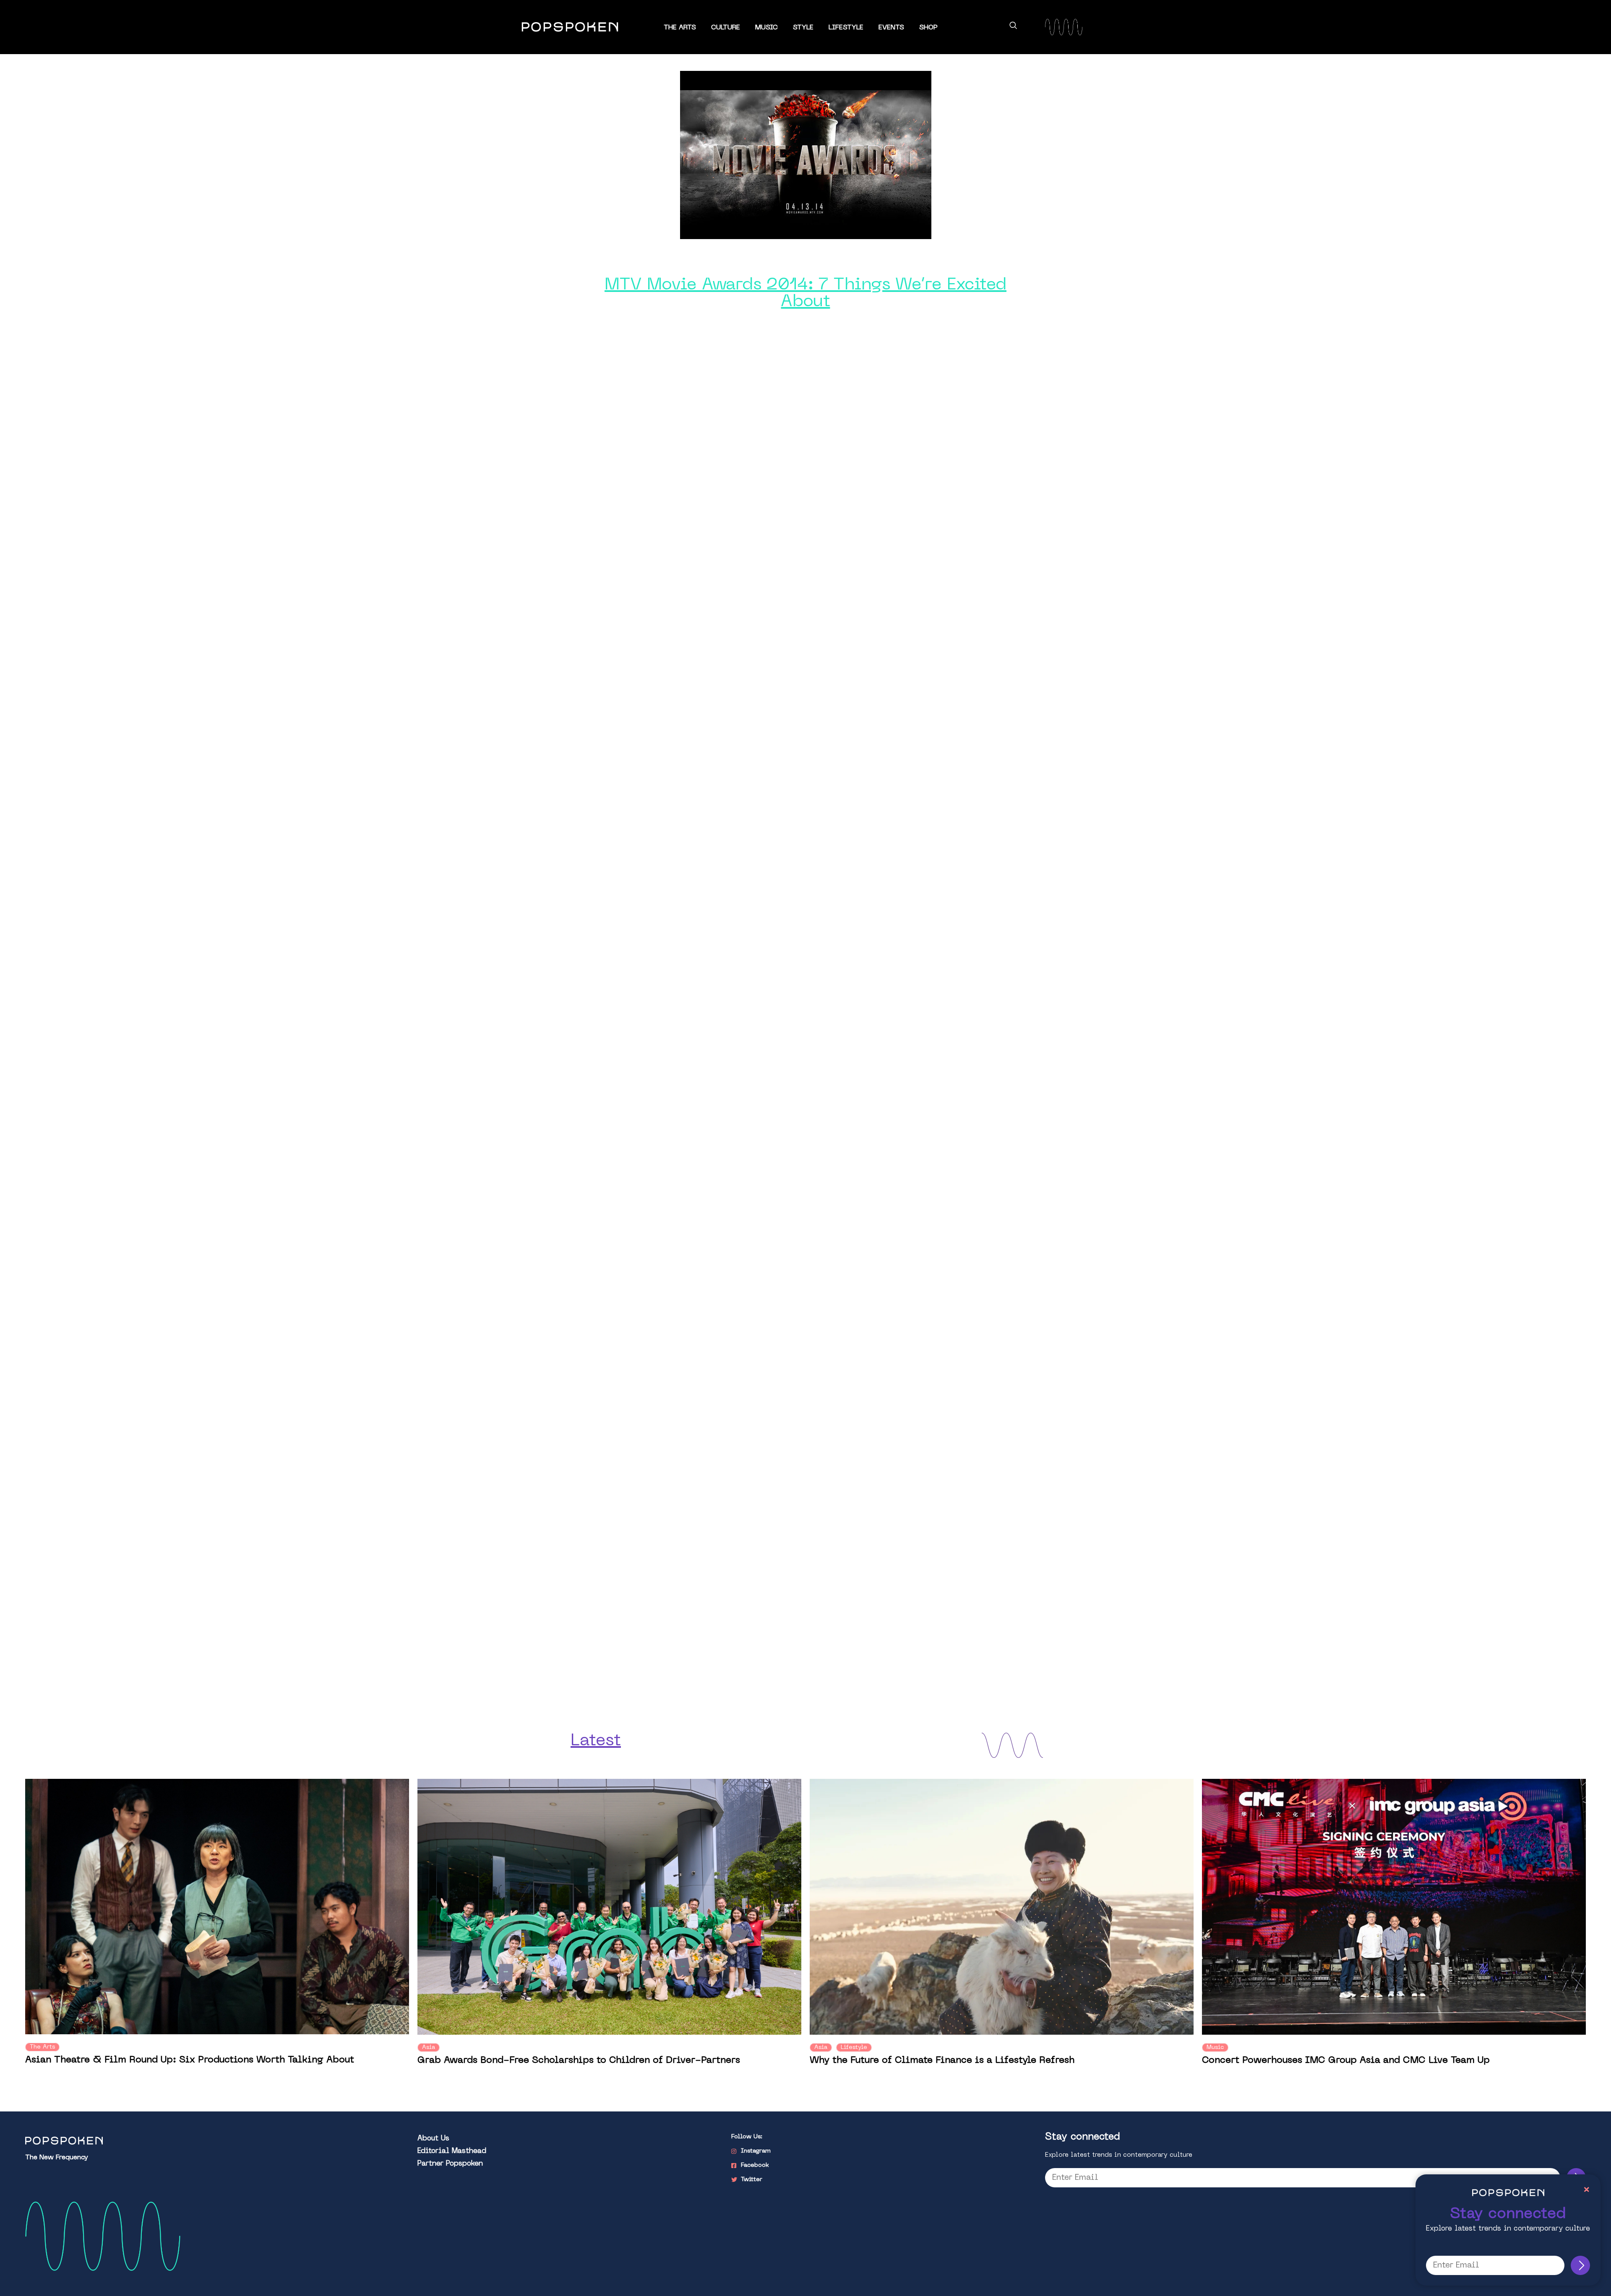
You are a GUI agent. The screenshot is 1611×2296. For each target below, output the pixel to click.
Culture (726, 28)
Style (803, 28)
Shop (928, 28)
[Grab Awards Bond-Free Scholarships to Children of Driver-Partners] (609, 1907)
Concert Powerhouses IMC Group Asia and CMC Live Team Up (1346, 2060)
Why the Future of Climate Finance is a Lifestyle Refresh (942, 2060)
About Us (433, 2139)
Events (891, 28)
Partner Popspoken (450, 2164)
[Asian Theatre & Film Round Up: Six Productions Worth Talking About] (217, 1907)
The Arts (680, 28)
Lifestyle (846, 28)
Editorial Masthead (452, 2151)
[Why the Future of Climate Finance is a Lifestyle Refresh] (1002, 1907)
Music (766, 28)
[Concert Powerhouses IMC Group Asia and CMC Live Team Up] (1394, 1907)
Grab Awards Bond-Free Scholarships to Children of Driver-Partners (579, 2060)
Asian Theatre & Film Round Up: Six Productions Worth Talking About (190, 2060)
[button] (1013, 27)
